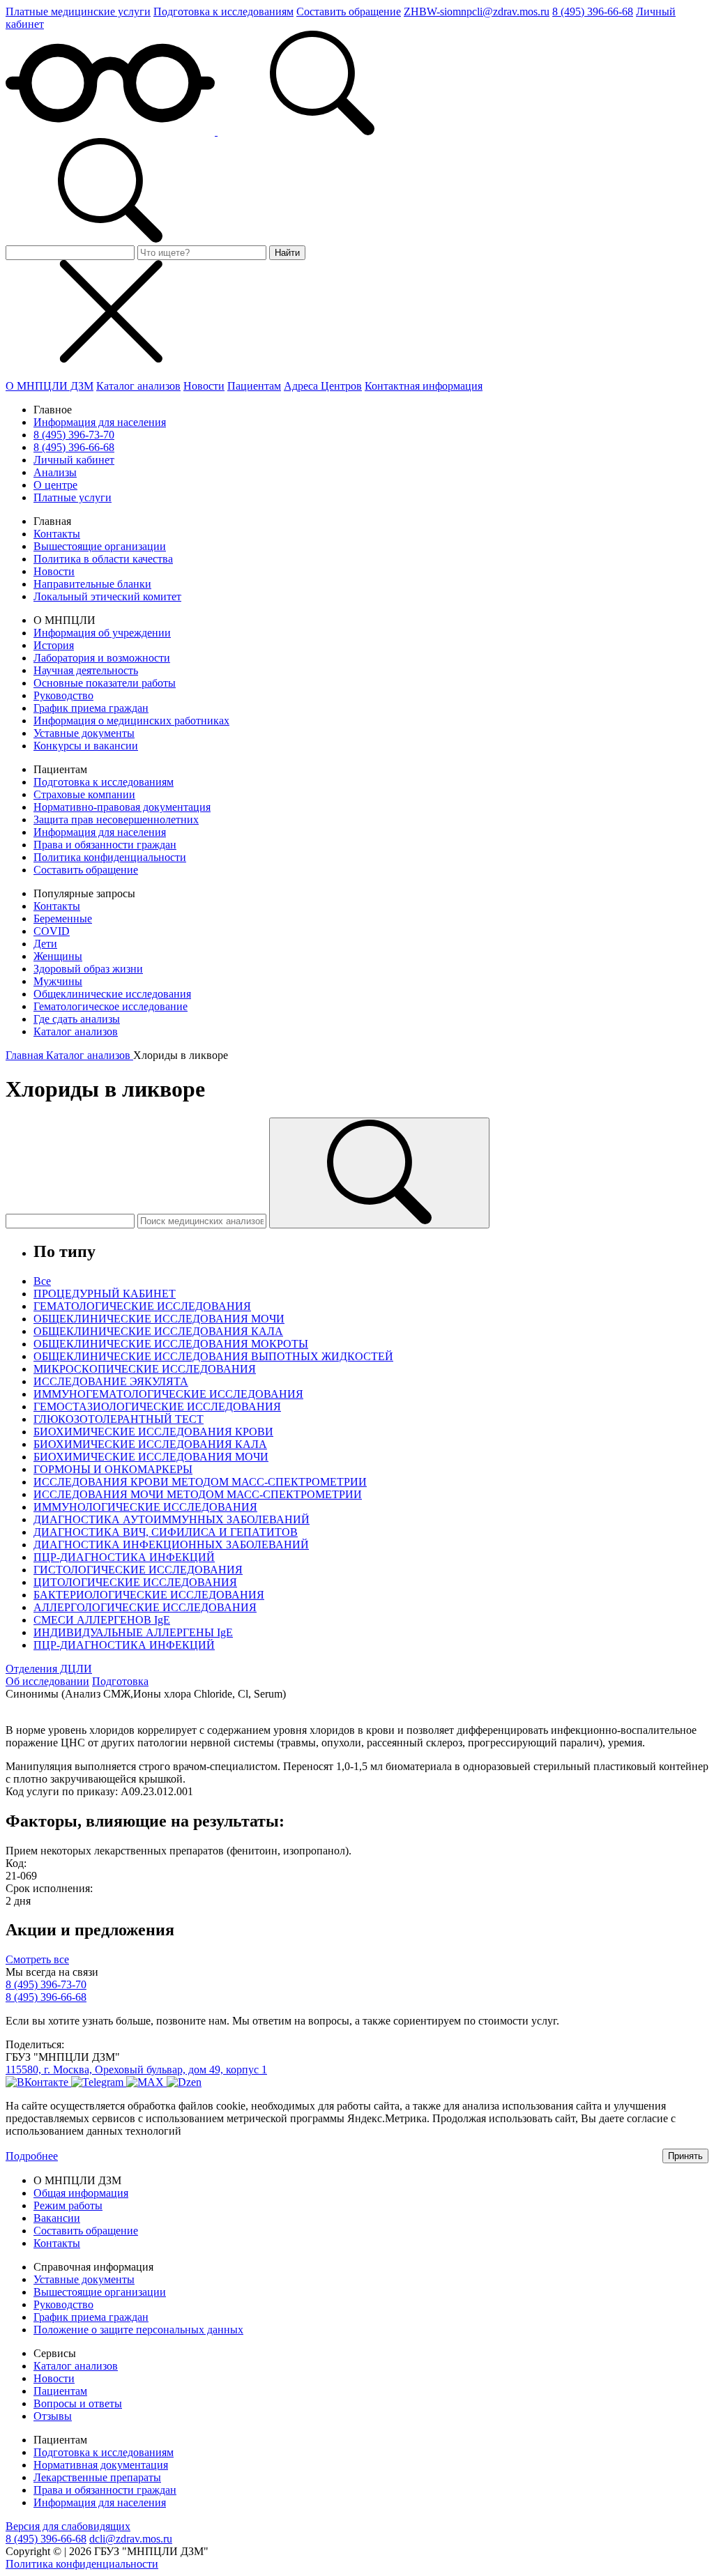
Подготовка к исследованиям (223, 12)
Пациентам (254, 386)
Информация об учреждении (102, 633)
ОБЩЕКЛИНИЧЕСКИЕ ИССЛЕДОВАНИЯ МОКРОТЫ (171, 1344)
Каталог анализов (138, 386)
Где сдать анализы (77, 1019)
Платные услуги (73, 497)
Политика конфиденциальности (110, 857)
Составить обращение (349, 12)
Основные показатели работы (105, 683)
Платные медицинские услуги (78, 12)
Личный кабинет (74, 460)
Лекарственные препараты (97, 2477)
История (54, 645)
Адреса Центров (323, 386)
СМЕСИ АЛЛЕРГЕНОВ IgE (102, 1620)
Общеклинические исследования (112, 994)
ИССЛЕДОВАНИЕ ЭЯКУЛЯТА (111, 1381)
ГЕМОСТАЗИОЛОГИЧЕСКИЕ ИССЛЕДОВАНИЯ (157, 1407)
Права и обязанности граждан (105, 845)
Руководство (63, 695)
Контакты (57, 534)
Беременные (63, 919)
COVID (52, 931)
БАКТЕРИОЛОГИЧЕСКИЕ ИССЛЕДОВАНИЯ (149, 1595)
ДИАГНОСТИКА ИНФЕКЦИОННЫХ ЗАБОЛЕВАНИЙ (171, 1545)
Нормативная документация (101, 2465)
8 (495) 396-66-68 (593, 12)
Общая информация (81, 2193)
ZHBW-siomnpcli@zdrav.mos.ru (477, 12)
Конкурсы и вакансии (86, 746)
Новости (204, 386)
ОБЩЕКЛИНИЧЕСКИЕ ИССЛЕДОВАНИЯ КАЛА (158, 1331)
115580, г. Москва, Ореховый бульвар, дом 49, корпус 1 (136, 2070)
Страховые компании (84, 794)
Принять (685, 2156)
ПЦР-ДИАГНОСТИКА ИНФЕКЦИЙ (124, 1557)
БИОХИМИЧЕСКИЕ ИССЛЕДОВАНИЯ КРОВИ (153, 1432)
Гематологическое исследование (111, 1006)
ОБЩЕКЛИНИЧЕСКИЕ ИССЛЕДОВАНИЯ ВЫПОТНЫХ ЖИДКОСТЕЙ (213, 1356)
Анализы (55, 472)
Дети (45, 944)
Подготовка (120, 1681)
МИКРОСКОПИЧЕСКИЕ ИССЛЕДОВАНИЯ (145, 1369)
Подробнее (32, 2156)
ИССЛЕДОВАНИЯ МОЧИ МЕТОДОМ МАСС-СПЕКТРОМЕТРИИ (198, 1494)
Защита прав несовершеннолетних (116, 820)
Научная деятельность (86, 670)
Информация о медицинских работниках (131, 721)
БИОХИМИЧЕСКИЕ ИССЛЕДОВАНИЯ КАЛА (150, 1444)
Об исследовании (47, 1681)
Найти (287, 253)
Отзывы (53, 2416)
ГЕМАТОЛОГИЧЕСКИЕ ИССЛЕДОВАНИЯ (142, 1306)
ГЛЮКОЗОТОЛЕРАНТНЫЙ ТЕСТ (119, 1419)
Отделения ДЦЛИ (49, 1669)
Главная (26, 1055)
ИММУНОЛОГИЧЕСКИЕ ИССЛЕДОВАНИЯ (145, 1507)
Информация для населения (100, 422)
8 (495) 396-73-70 (74, 435)
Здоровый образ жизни (88, 969)
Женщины (58, 956)
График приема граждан (91, 708)
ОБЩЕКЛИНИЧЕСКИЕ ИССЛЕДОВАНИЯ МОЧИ (159, 1319)
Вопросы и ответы (78, 2403)
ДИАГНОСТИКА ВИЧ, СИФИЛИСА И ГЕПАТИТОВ (166, 1532)
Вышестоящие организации (100, 546)
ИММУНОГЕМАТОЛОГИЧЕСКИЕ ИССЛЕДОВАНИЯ (168, 1394)
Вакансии (57, 2218)
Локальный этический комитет (107, 596)
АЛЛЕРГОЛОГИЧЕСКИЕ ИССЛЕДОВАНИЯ (145, 1607)
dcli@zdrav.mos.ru (131, 2539)
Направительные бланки (92, 584)
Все (42, 1281)
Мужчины (58, 981)
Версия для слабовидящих (68, 2526)
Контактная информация (424, 386)
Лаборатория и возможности (102, 658)
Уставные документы (84, 733)
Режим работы (68, 2205)
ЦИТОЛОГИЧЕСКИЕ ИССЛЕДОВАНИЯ (135, 1582)
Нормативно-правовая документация (122, 807)
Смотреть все (37, 1959)
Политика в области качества (103, 559)
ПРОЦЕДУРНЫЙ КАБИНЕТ (105, 1294)
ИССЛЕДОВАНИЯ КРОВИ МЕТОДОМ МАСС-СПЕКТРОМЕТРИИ (200, 1482)
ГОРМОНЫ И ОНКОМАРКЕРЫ (113, 1469)
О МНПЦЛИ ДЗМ (50, 386)
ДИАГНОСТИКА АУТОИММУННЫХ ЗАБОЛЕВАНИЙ (172, 1519)
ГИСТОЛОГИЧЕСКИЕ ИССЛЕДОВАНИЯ (138, 1570)
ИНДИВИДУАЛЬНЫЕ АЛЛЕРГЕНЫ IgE (133, 1632)
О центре (55, 485)
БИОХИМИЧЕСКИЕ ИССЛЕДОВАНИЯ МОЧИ (151, 1457)
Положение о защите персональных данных (138, 2330)
